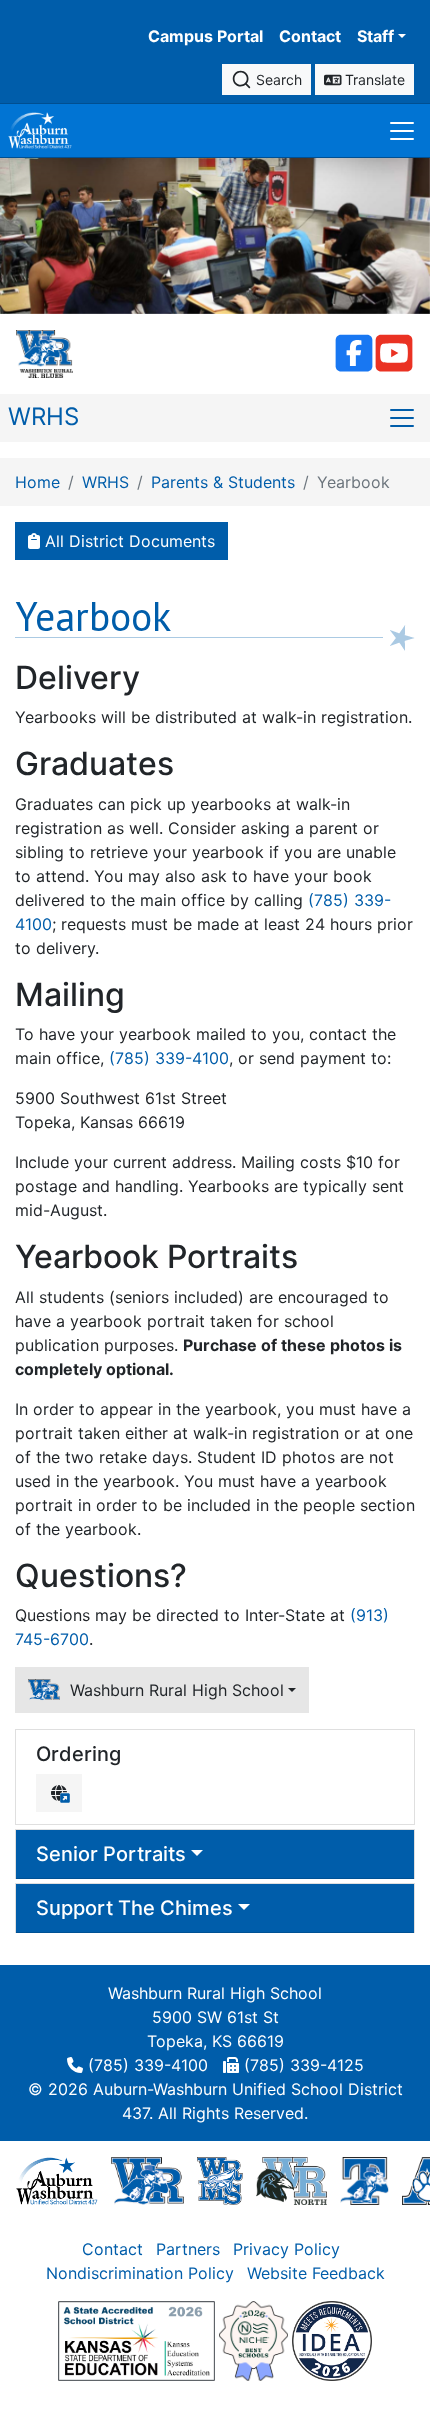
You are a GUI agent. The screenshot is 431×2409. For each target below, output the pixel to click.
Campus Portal (205, 36)
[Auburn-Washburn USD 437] (57, 2179)
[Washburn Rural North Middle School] (291, 2179)
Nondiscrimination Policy (140, 2273)
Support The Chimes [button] (134, 1908)
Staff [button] (375, 36)
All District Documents (127, 541)
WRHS (43, 416)
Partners (188, 2249)
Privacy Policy (286, 2249)
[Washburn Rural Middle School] (220, 2179)
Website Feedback (316, 2273)
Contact (310, 36)
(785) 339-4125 (304, 2065)
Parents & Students (223, 482)
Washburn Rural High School (172, 1690)
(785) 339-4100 (169, 1058)
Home (37, 482)
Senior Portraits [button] (111, 1854)
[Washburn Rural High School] (147, 2179)
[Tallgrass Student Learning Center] (365, 2179)
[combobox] (266, 79)
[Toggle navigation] (402, 130)
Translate (373, 79)
